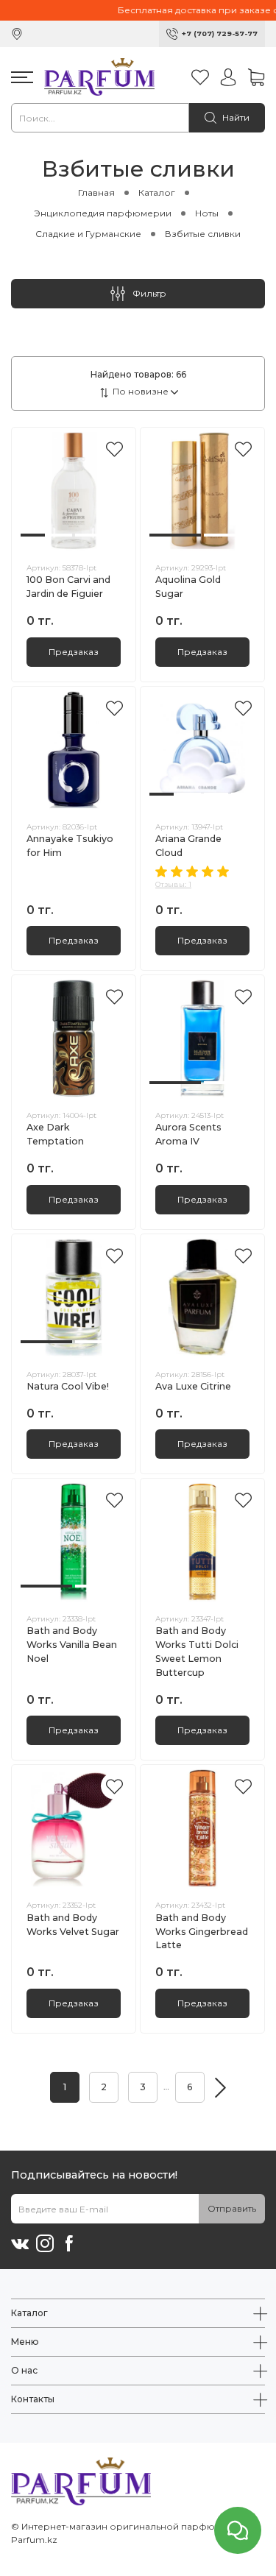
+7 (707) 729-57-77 (220, 33)
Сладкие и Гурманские (88, 234)
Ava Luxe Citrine (193, 1386)
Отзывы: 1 (173, 884)
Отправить (232, 2208)
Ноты (207, 213)
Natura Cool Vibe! (68, 1386)
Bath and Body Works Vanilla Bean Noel (72, 1645)
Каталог (157, 192)
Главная (96, 192)
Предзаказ (74, 652)
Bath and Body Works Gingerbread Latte (202, 1932)
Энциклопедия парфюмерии (103, 213)
